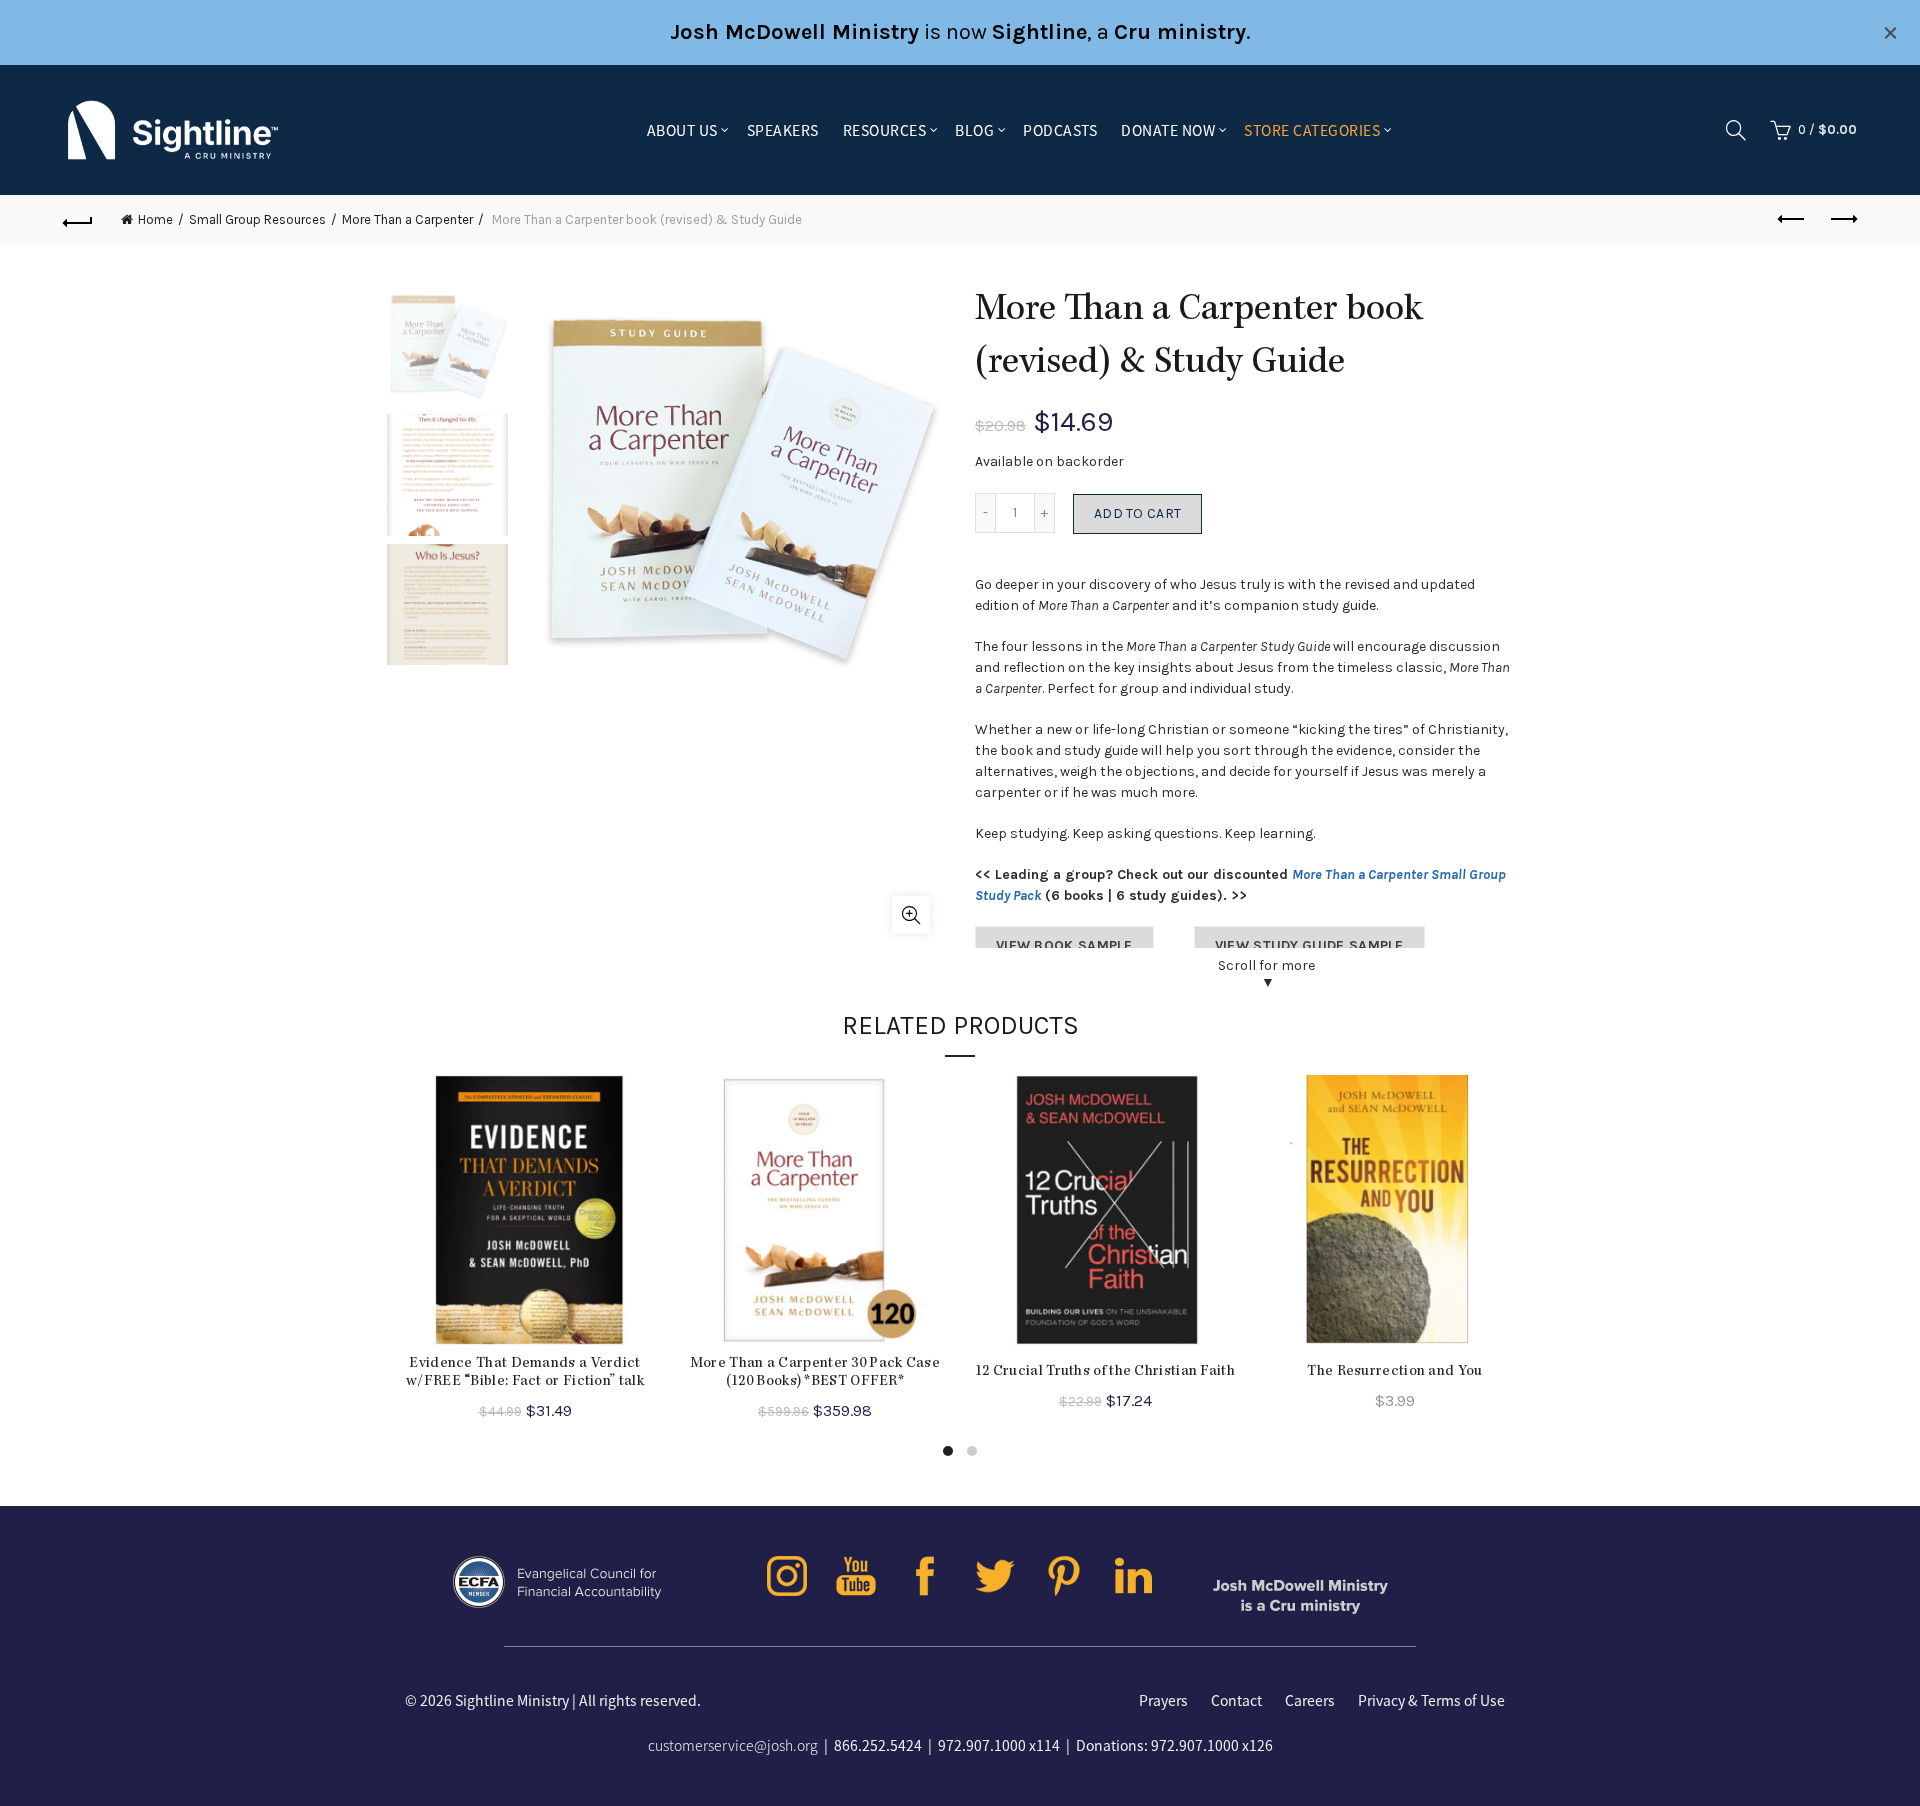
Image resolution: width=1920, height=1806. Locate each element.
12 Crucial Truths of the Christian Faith (1105, 1372)
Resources (885, 130)
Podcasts (1060, 130)
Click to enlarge (911, 915)
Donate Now (1168, 130)
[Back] (78, 220)
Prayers (1163, 1700)
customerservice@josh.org (733, 1745)
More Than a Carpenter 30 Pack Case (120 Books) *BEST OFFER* (815, 1373)
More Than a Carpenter (407, 219)
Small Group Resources (257, 219)
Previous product (1792, 220)
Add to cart (1137, 513)
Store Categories (1312, 130)
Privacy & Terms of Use (1431, 1700)
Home (155, 219)
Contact (1236, 1700)
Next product (1842, 220)
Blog (974, 130)
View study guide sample (1309, 945)
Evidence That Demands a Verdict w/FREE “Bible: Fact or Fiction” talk (525, 1373)
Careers (1310, 1700)
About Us (682, 130)
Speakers (783, 130)
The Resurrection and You (1394, 1372)
